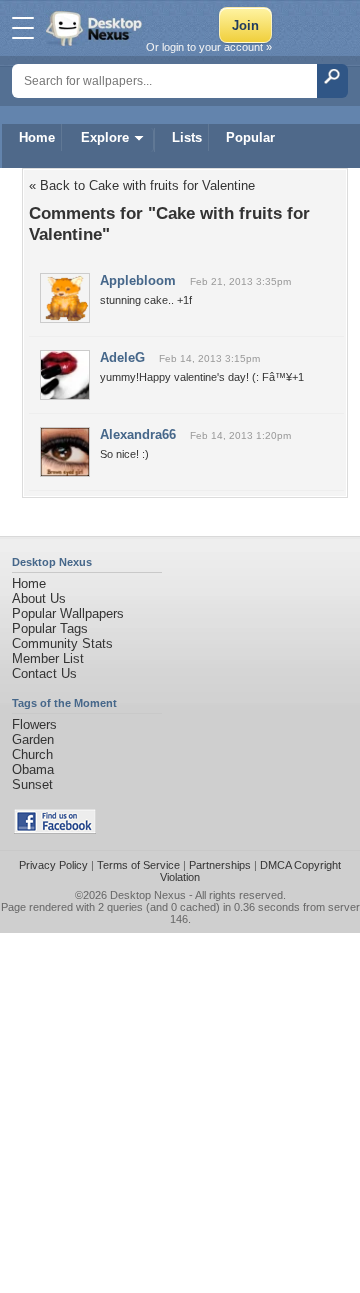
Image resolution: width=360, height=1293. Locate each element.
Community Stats (62, 643)
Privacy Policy (53, 865)
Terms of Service (138, 865)
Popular (250, 137)
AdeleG (122, 357)
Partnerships (220, 865)
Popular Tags (50, 628)
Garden (33, 739)
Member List (48, 658)
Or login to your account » (209, 47)
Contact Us (44, 673)
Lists (187, 137)
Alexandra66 (138, 434)
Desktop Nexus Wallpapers (96, 28)
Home (37, 137)
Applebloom (138, 280)
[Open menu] (23, 28)
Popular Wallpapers (68, 613)
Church (32, 754)
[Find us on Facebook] (55, 829)
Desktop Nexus (148, 895)
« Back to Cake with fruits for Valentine (142, 185)
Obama (33, 769)
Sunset (32, 784)
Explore (105, 137)
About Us (39, 598)
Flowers (34, 724)
